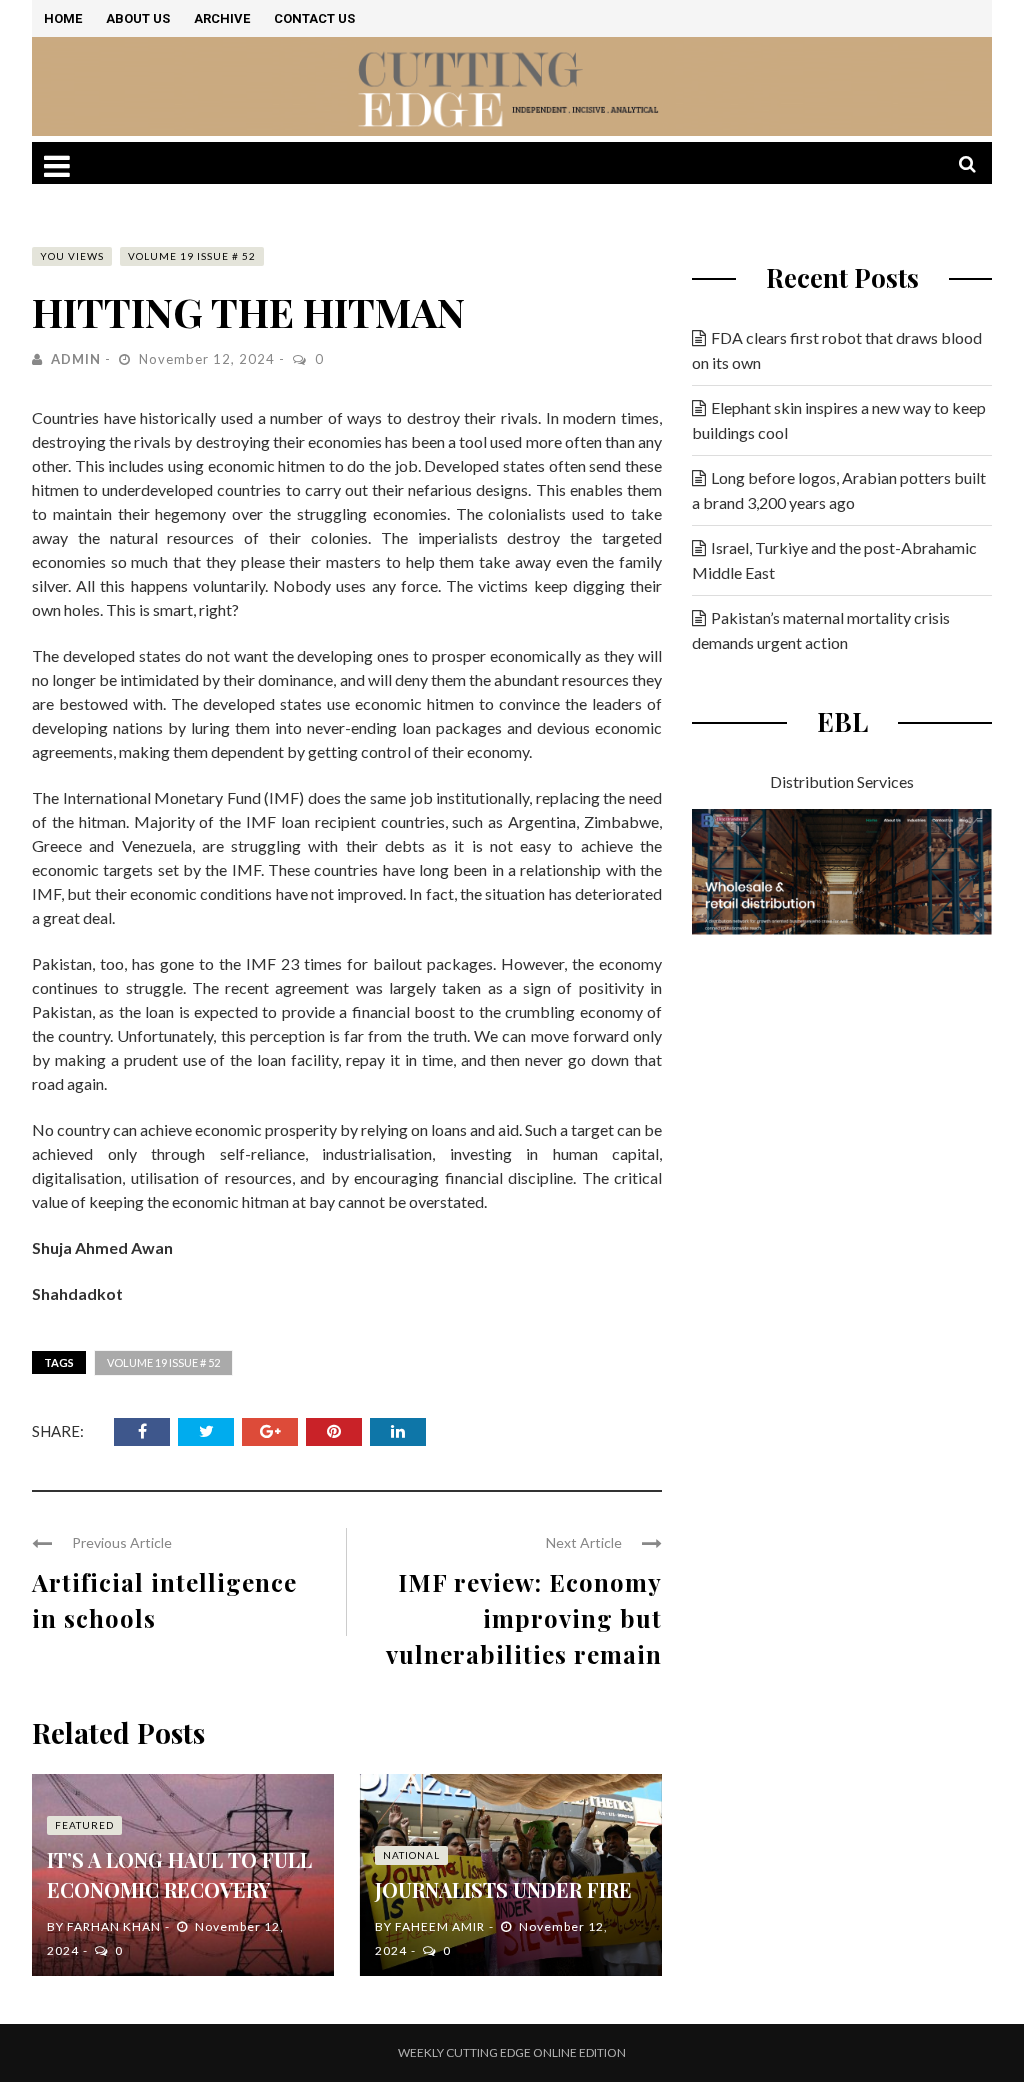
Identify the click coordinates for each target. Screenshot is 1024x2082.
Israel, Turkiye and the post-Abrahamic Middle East (834, 560)
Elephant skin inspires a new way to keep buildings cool (839, 420)
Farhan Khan (114, 1926)
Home (63, 18)
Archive (222, 18)
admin (76, 359)
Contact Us (314, 18)
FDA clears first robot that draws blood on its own (837, 350)
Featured (84, 1825)
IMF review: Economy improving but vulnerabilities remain (524, 1618)
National (411, 1855)
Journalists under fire (503, 1889)
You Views (72, 256)
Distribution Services (842, 781)
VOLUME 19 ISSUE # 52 (192, 256)
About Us (138, 18)
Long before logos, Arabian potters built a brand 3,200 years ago (839, 490)
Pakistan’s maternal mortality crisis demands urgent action (821, 630)
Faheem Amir (440, 1926)
